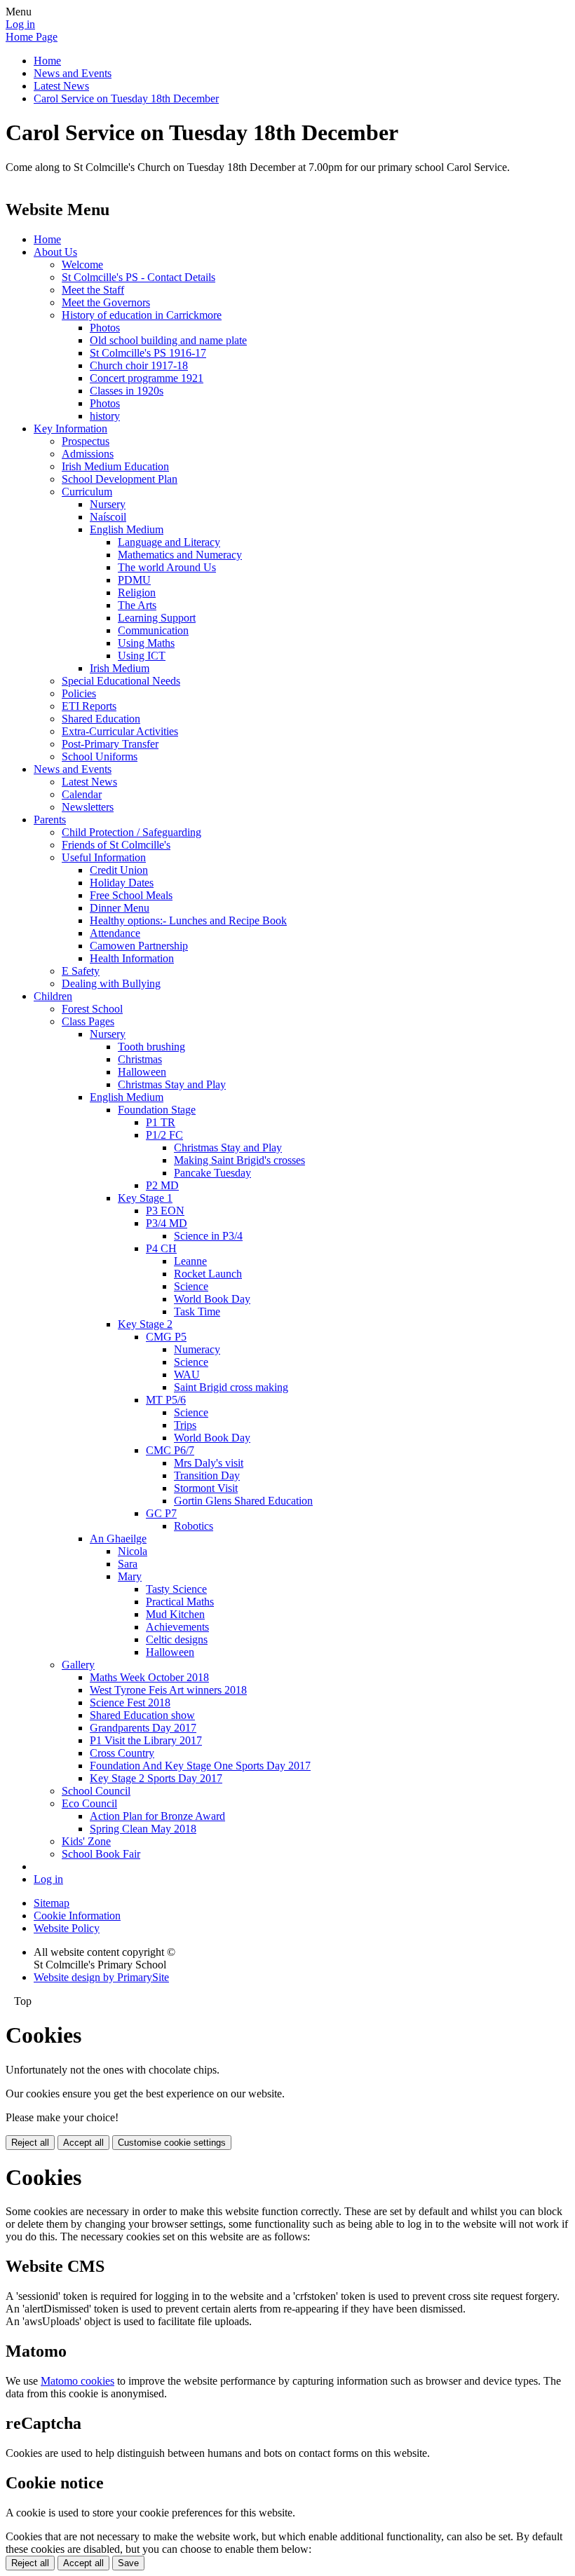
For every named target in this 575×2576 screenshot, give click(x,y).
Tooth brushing (151, 1047)
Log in (20, 24)
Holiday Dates (122, 883)
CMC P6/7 (170, 1450)
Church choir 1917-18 (139, 365)
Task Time (197, 1311)
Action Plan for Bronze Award (157, 1816)
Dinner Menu (120, 908)
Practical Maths (180, 1602)
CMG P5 (166, 1337)
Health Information (132, 958)
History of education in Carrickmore (142, 315)
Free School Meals (131, 895)
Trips (185, 1425)
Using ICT (142, 656)
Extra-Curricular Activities (120, 731)
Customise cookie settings (172, 2143)
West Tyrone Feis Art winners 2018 (168, 1690)
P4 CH (161, 1248)
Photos (105, 328)
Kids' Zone (86, 1841)
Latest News (61, 86)
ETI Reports (89, 706)
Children (53, 996)
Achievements (177, 1627)
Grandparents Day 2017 (143, 1728)
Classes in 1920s (127, 391)
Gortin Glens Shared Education (243, 1501)
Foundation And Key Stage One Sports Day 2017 (200, 1766)
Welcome (82, 265)
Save (128, 2563)
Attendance (115, 933)
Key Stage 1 (145, 1198)
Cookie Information (77, 1916)
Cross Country (122, 1753)
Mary (130, 1576)
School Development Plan (120, 479)
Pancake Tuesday (212, 1173)
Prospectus (86, 441)
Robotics (194, 1526)
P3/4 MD (167, 1223)
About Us (55, 252)
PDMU (134, 580)
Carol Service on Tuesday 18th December (126, 98)
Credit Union (119, 870)
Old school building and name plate (168, 340)
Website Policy (67, 1928)
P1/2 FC (164, 1135)
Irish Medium (120, 668)
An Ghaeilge (118, 1539)
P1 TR (161, 1122)
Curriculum (87, 492)
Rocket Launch (208, 1274)
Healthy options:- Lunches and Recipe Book (188, 920)
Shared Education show (142, 1715)
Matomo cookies (77, 2381)
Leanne (190, 1261)
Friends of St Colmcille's (116, 845)
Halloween (142, 1072)
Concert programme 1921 (147, 378)
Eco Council (89, 1803)
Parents (50, 820)
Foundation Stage (157, 1110)
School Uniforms (100, 756)
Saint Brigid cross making (231, 1387)
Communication (153, 630)
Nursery (108, 504)
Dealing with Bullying (111, 984)
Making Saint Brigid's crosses (239, 1160)
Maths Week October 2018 (149, 1677)
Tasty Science (176, 1589)
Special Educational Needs (121, 681)
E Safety (81, 971)
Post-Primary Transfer (110, 744)
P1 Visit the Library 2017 (146, 1740)
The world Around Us (167, 567)
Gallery (78, 1665)
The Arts (137, 605)
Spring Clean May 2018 (143, 1829)
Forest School (92, 1009)
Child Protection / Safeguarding (131, 832)
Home (47, 61)
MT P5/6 (166, 1400)
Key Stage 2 (145, 1324)
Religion (137, 592)
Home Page (32, 37)
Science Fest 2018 (130, 1703)
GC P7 (161, 1513)
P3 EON (165, 1211)
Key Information (70, 429)
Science (191, 1286)
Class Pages (88, 1021)
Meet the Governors (106, 302)
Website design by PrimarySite (101, 1977)
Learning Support (157, 618)
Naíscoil (108, 517)
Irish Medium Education (115, 466)
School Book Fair (101, 1854)
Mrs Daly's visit (209, 1463)
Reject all (30, 2143)
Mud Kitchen (175, 1614)
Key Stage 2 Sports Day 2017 (156, 1778)
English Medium (127, 529)
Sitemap (52, 1903)
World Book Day (212, 1299)
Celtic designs (177, 1639)
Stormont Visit (206, 1488)
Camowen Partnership (139, 946)
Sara (128, 1564)
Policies (79, 693)
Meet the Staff (93, 290)
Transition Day (207, 1475)
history (105, 416)
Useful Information (104, 857)
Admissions (88, 454)
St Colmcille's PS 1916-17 (148, 353)
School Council (96, 1791)
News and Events (73, 73)
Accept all (83, 2143)
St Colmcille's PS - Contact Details (138, 277)
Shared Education (101, 719)
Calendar (82, 794)
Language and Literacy (169, 542)
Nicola (133, 1551)
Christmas (140, 1059)
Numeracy (197, 1349)
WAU (187, 1375)
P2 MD (162, 1185)
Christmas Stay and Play (172, 1084)
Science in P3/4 (208, 1236)
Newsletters (88, 807)
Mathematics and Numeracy (180, 555)
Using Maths (146, 643)
